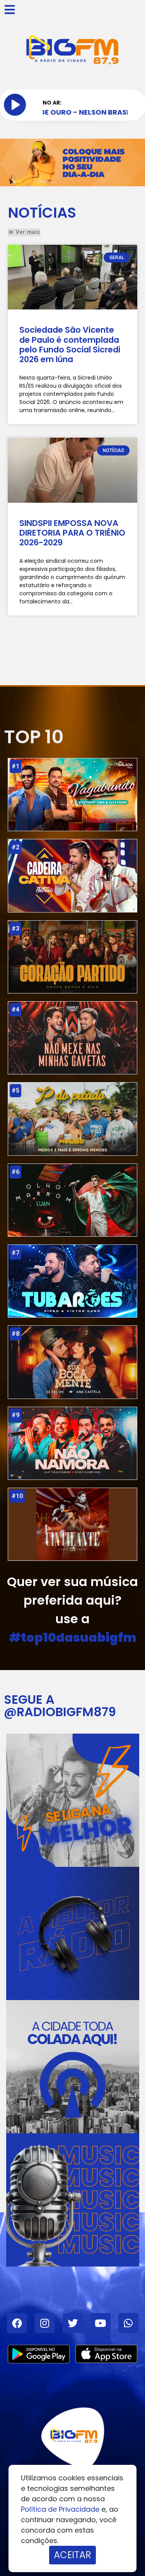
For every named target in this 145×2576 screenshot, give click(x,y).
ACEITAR (72, 2555)
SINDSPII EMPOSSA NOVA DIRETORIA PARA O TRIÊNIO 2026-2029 (72, 533)
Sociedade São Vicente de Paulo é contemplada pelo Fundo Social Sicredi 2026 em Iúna (70, 345)
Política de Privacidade (60, 2509)
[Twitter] (73, 2323)
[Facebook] (17, 2323)
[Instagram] (45, 2323)
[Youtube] (101, 2323)
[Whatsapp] (128, 2323)
